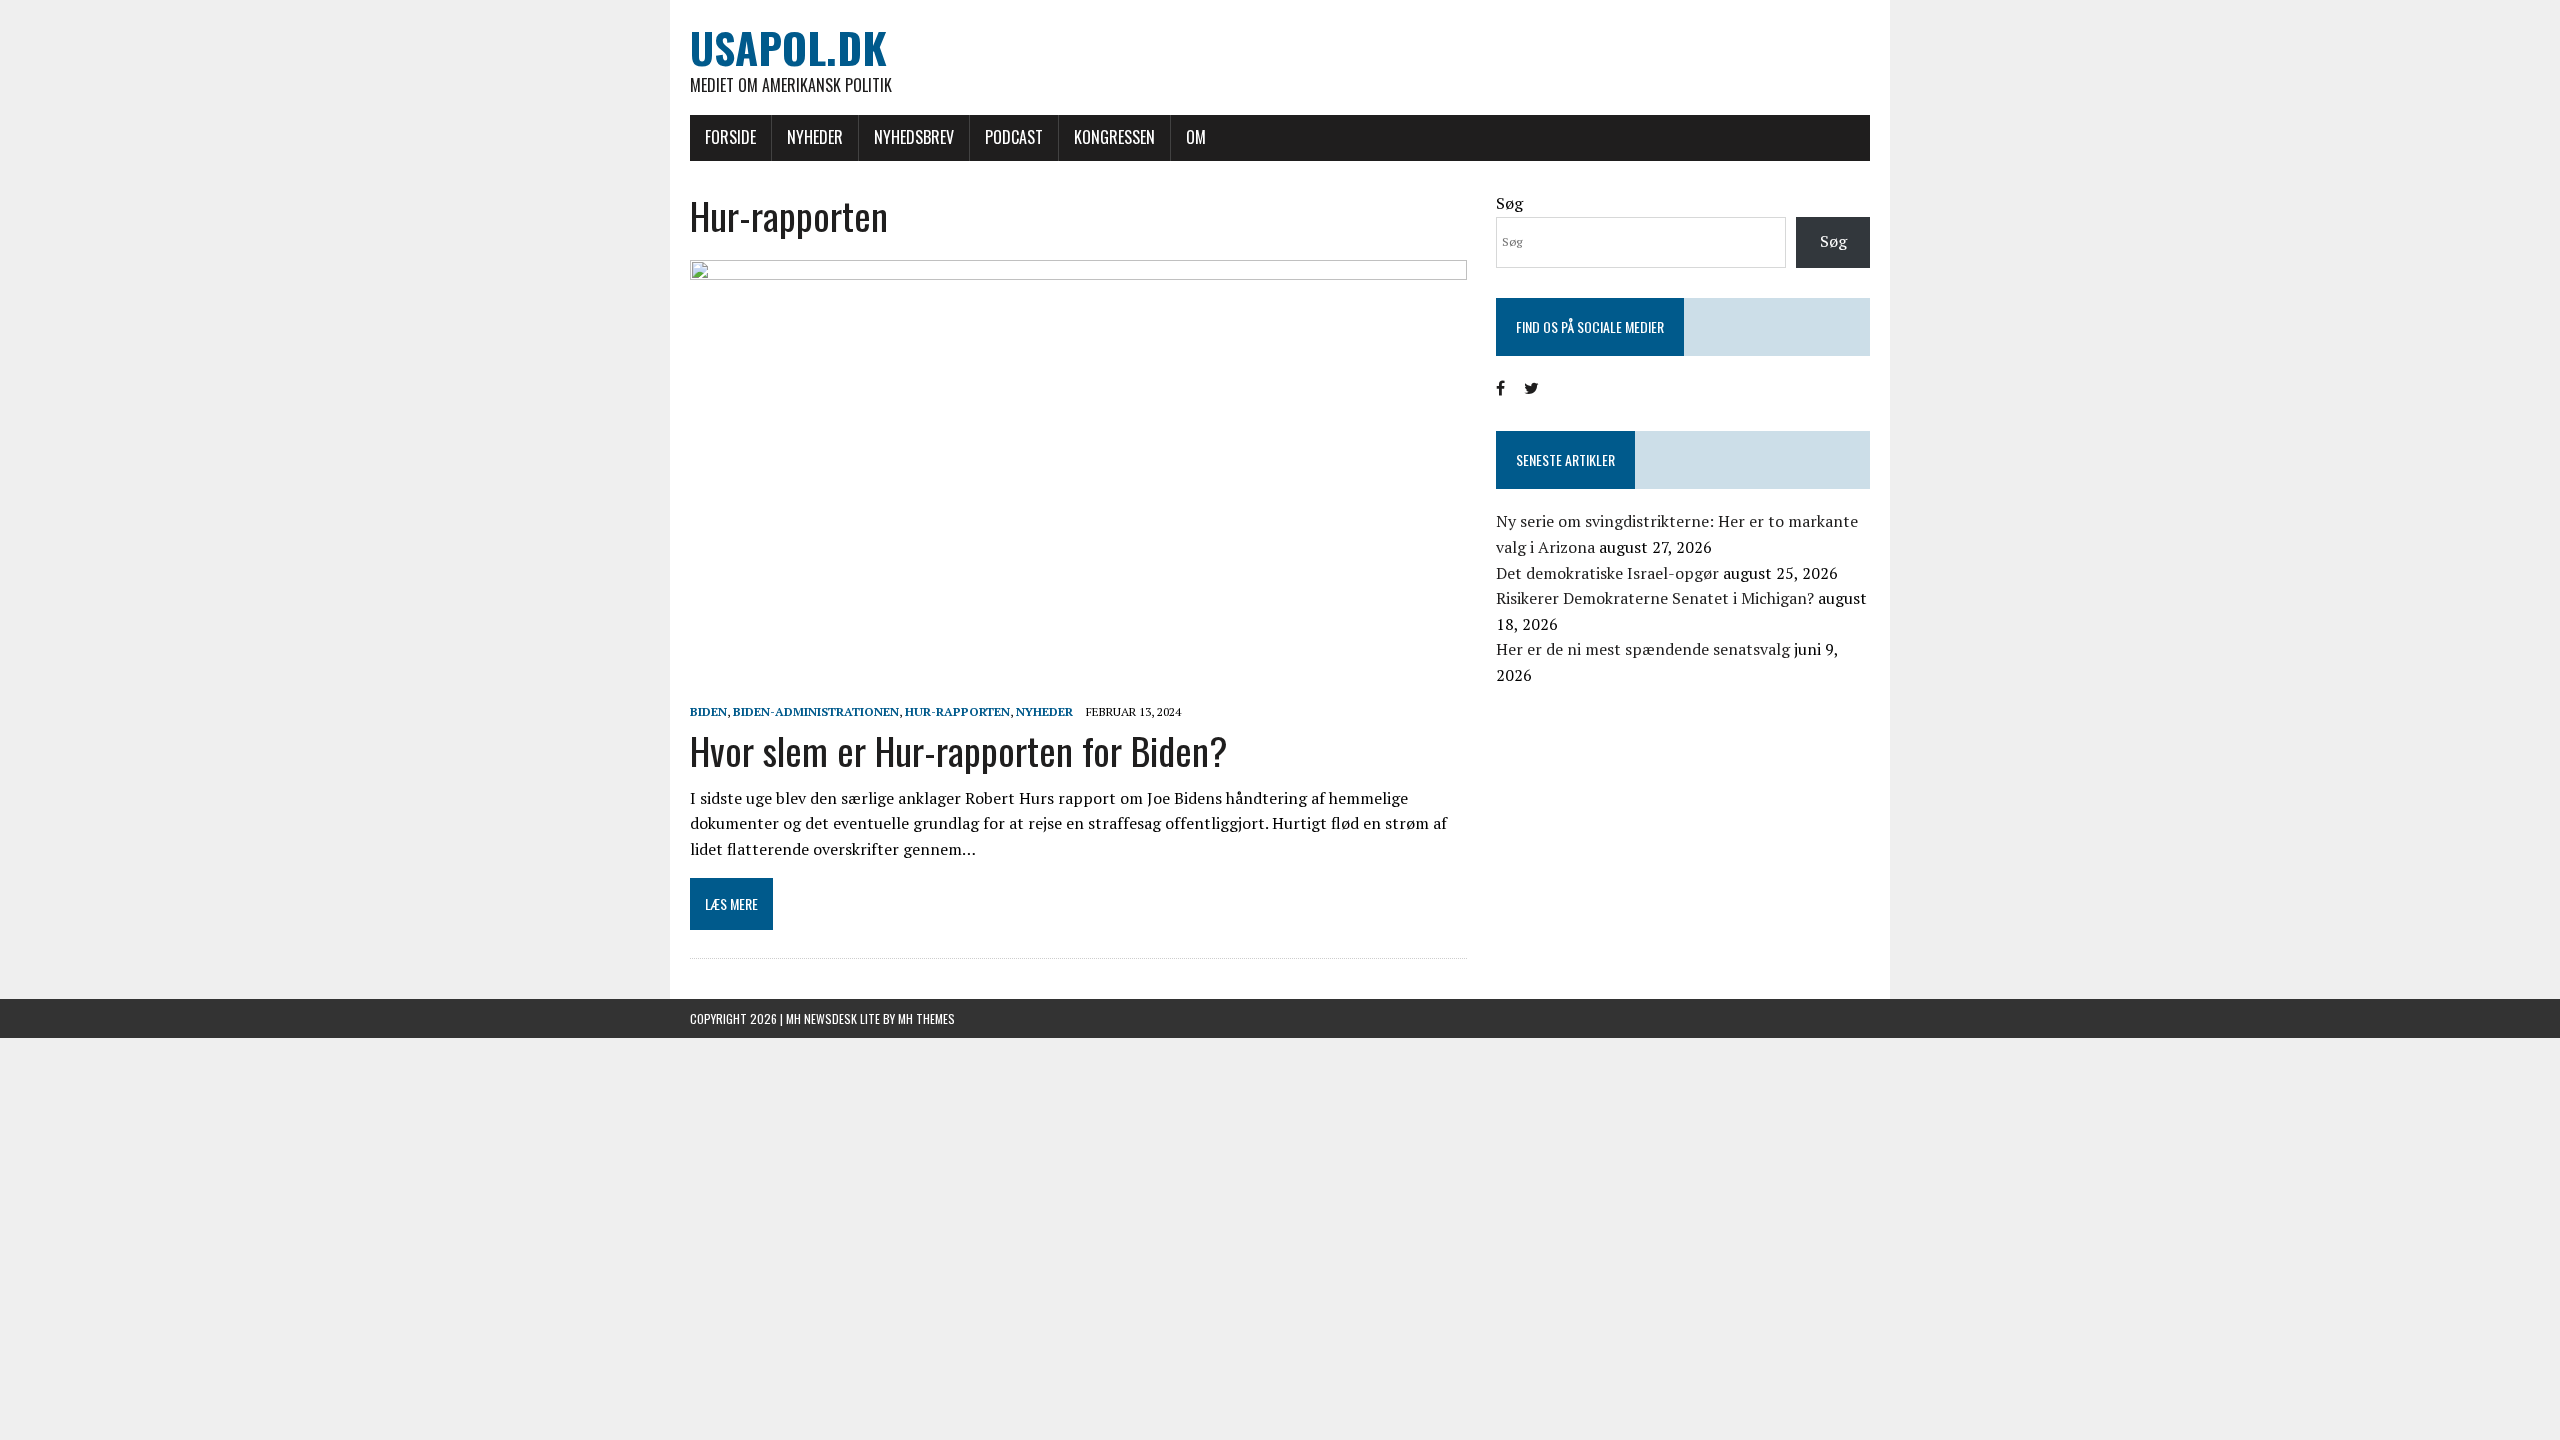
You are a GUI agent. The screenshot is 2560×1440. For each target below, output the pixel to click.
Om (1196, 137)
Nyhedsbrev (914, 137)
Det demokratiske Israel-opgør (1607, 573)
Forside (730, 137)
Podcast (1014, 137)
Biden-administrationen (816, 711)
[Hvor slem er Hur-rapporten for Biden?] (1078, 684)
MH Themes (926, 1018)
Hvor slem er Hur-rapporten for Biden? (959, 750)
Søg (1509, 203)
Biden (708, 711)
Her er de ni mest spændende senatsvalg (1643, 649)
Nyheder (815, 137)
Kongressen (1114, 137)
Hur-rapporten (957, 711)
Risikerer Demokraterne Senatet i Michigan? (1655, 598)
